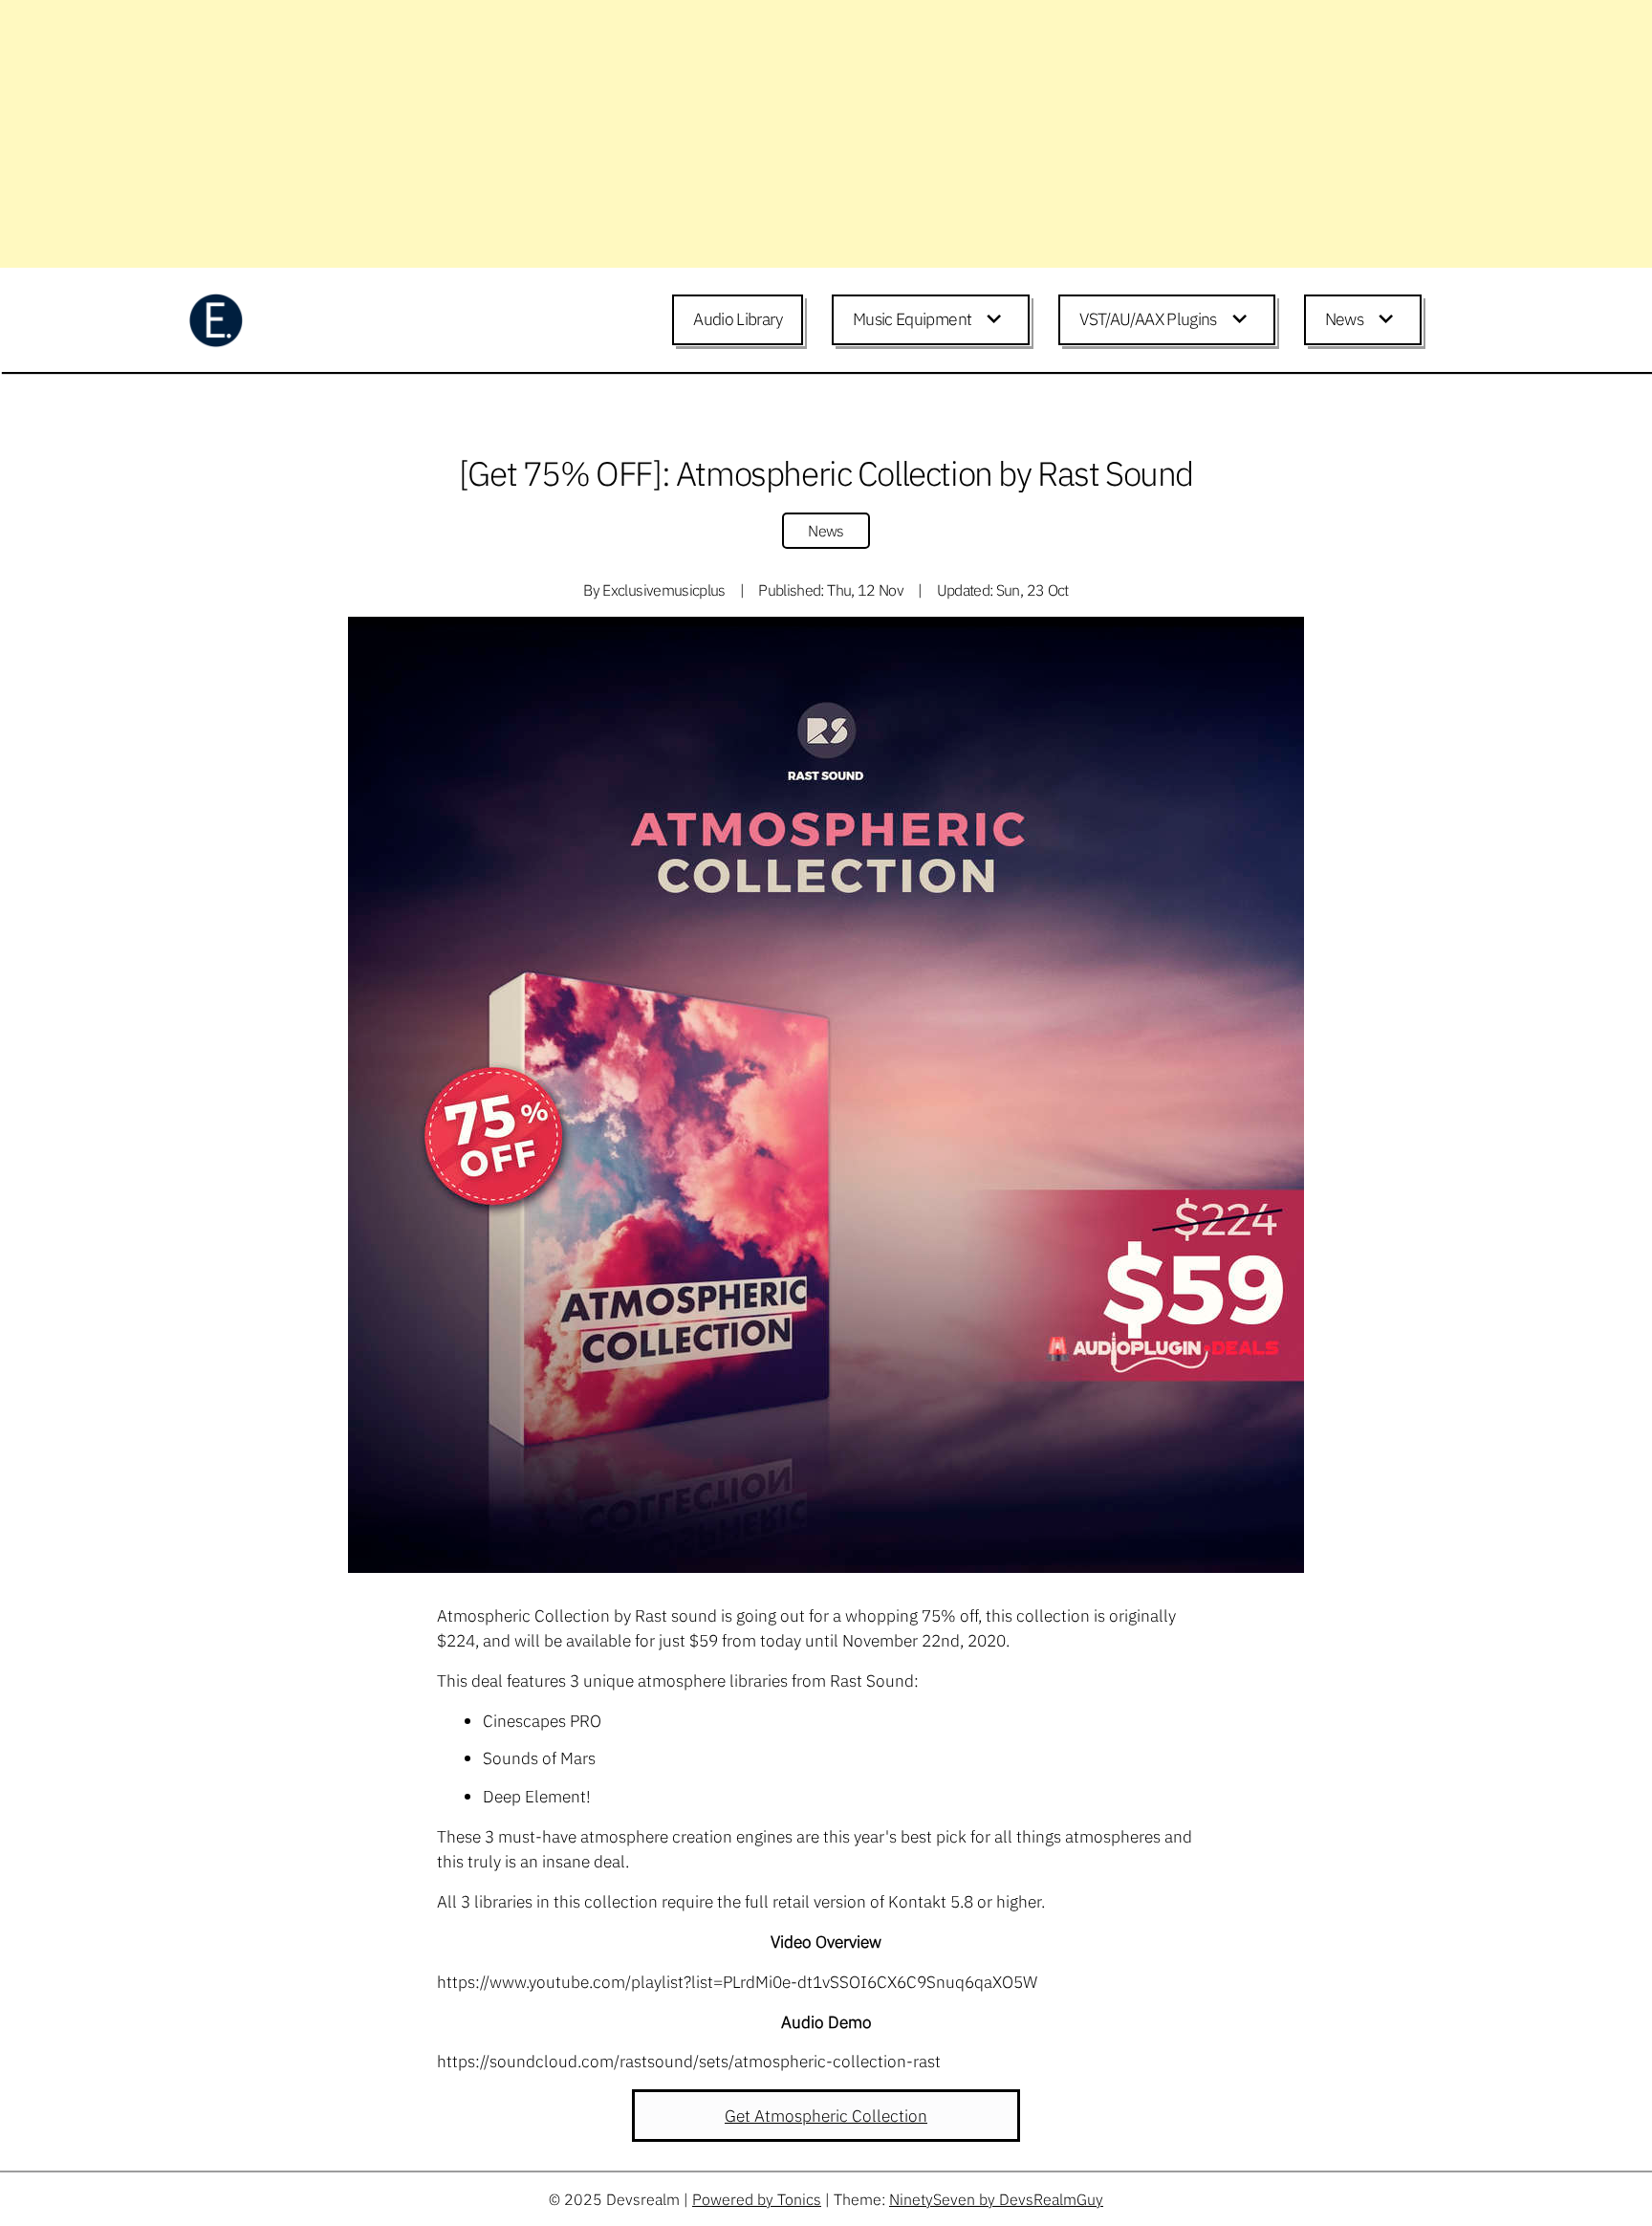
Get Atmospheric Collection (826, 2116)
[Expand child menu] (997, 320)
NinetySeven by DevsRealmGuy (996, 2199)
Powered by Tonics (757, 2199)
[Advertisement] (574, 134)
